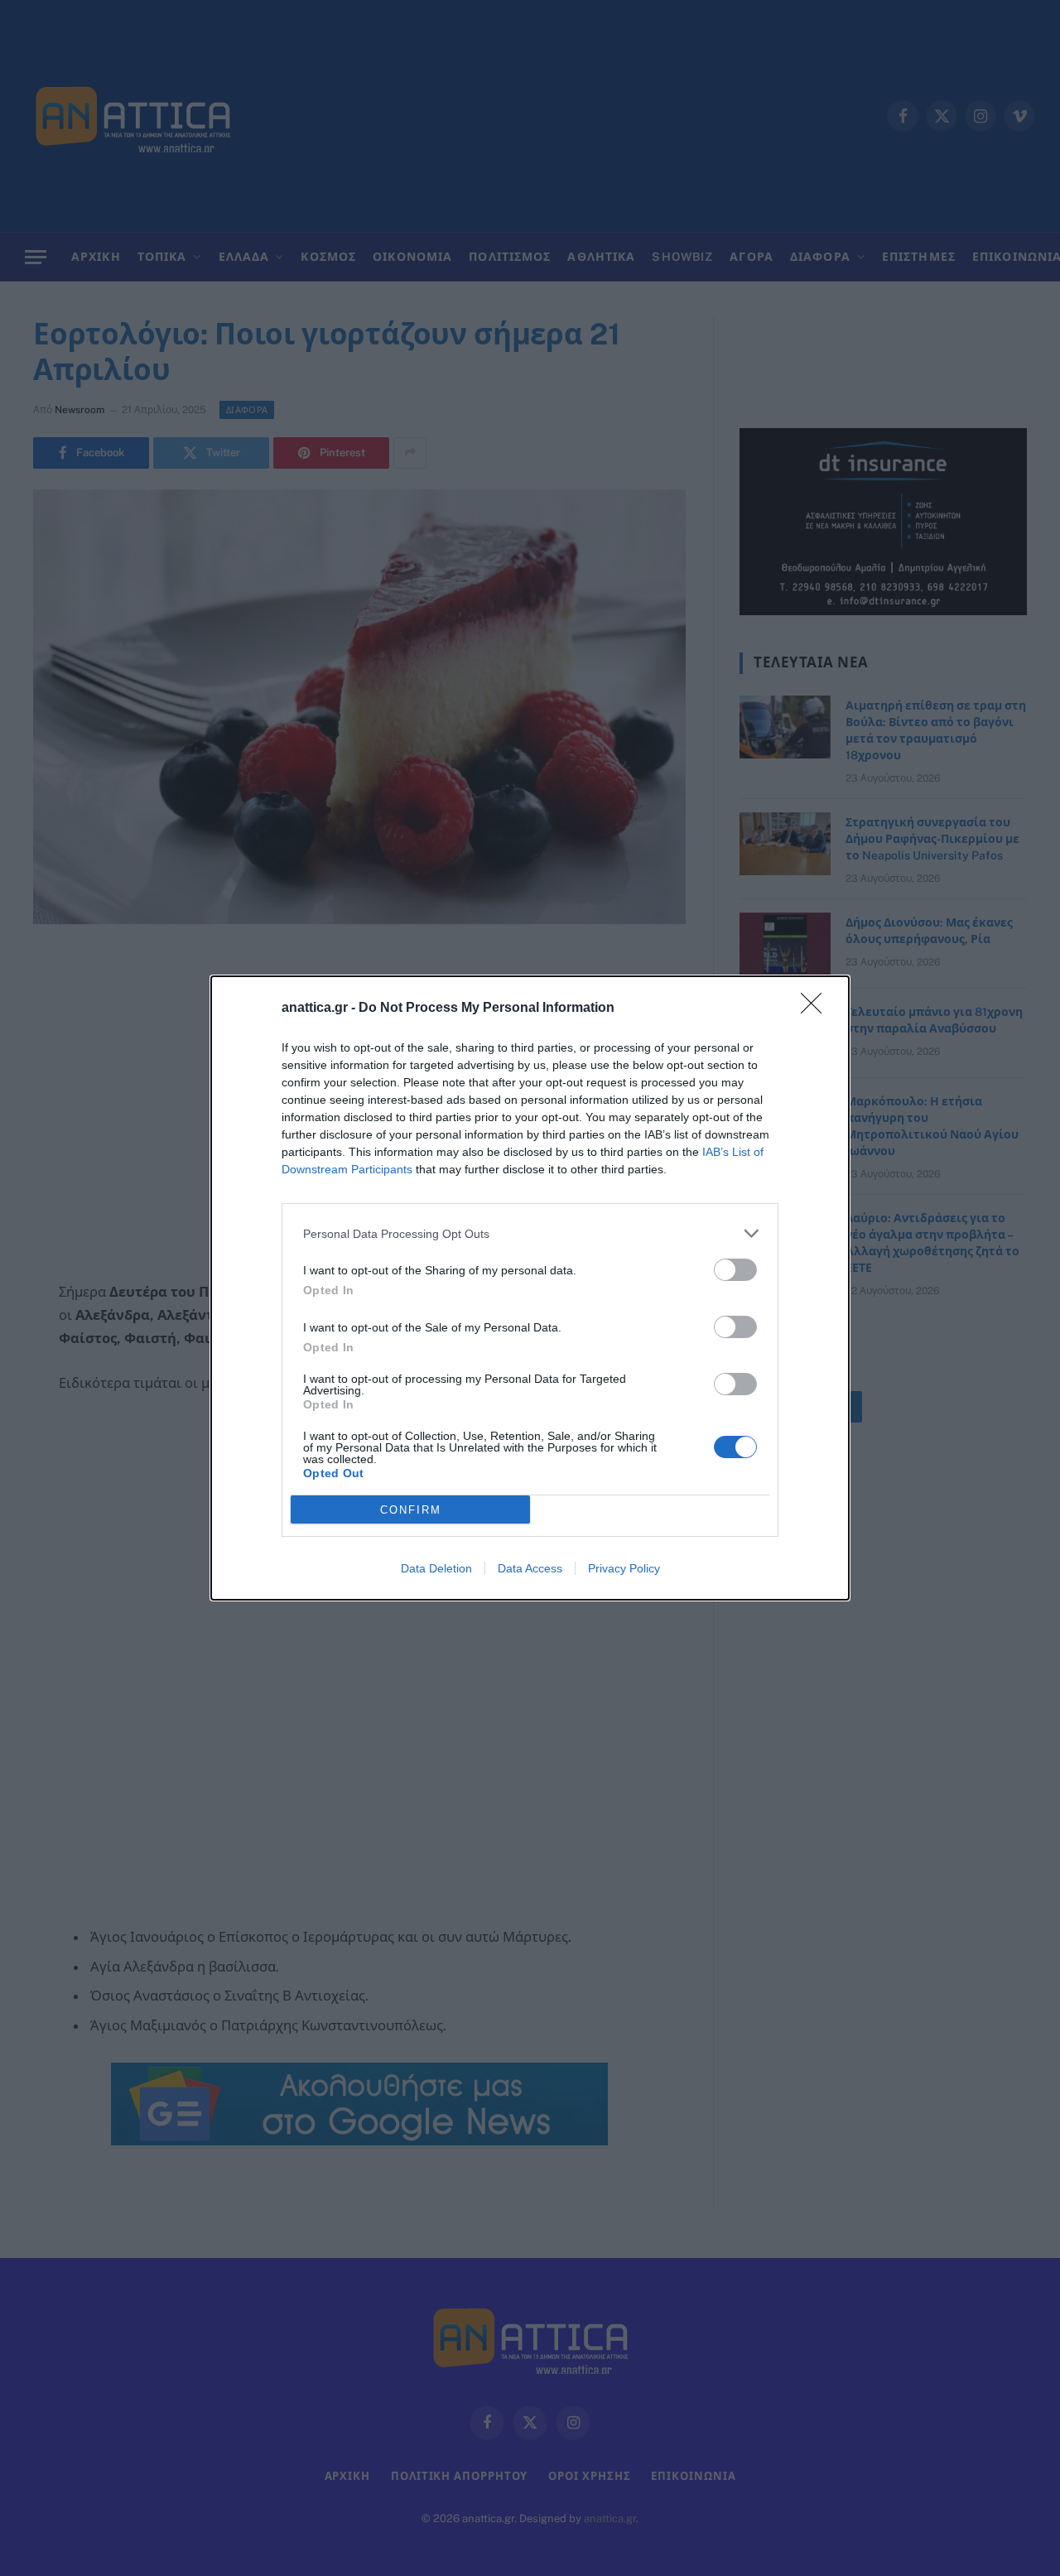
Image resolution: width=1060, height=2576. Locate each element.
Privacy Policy (624, 1568)
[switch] (735, 1270)
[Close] (817, 1009)
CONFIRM (411, 1510)
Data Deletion (436, 1568)
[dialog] (530, 1288)
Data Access (530, 1568)
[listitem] (530, 1233)
